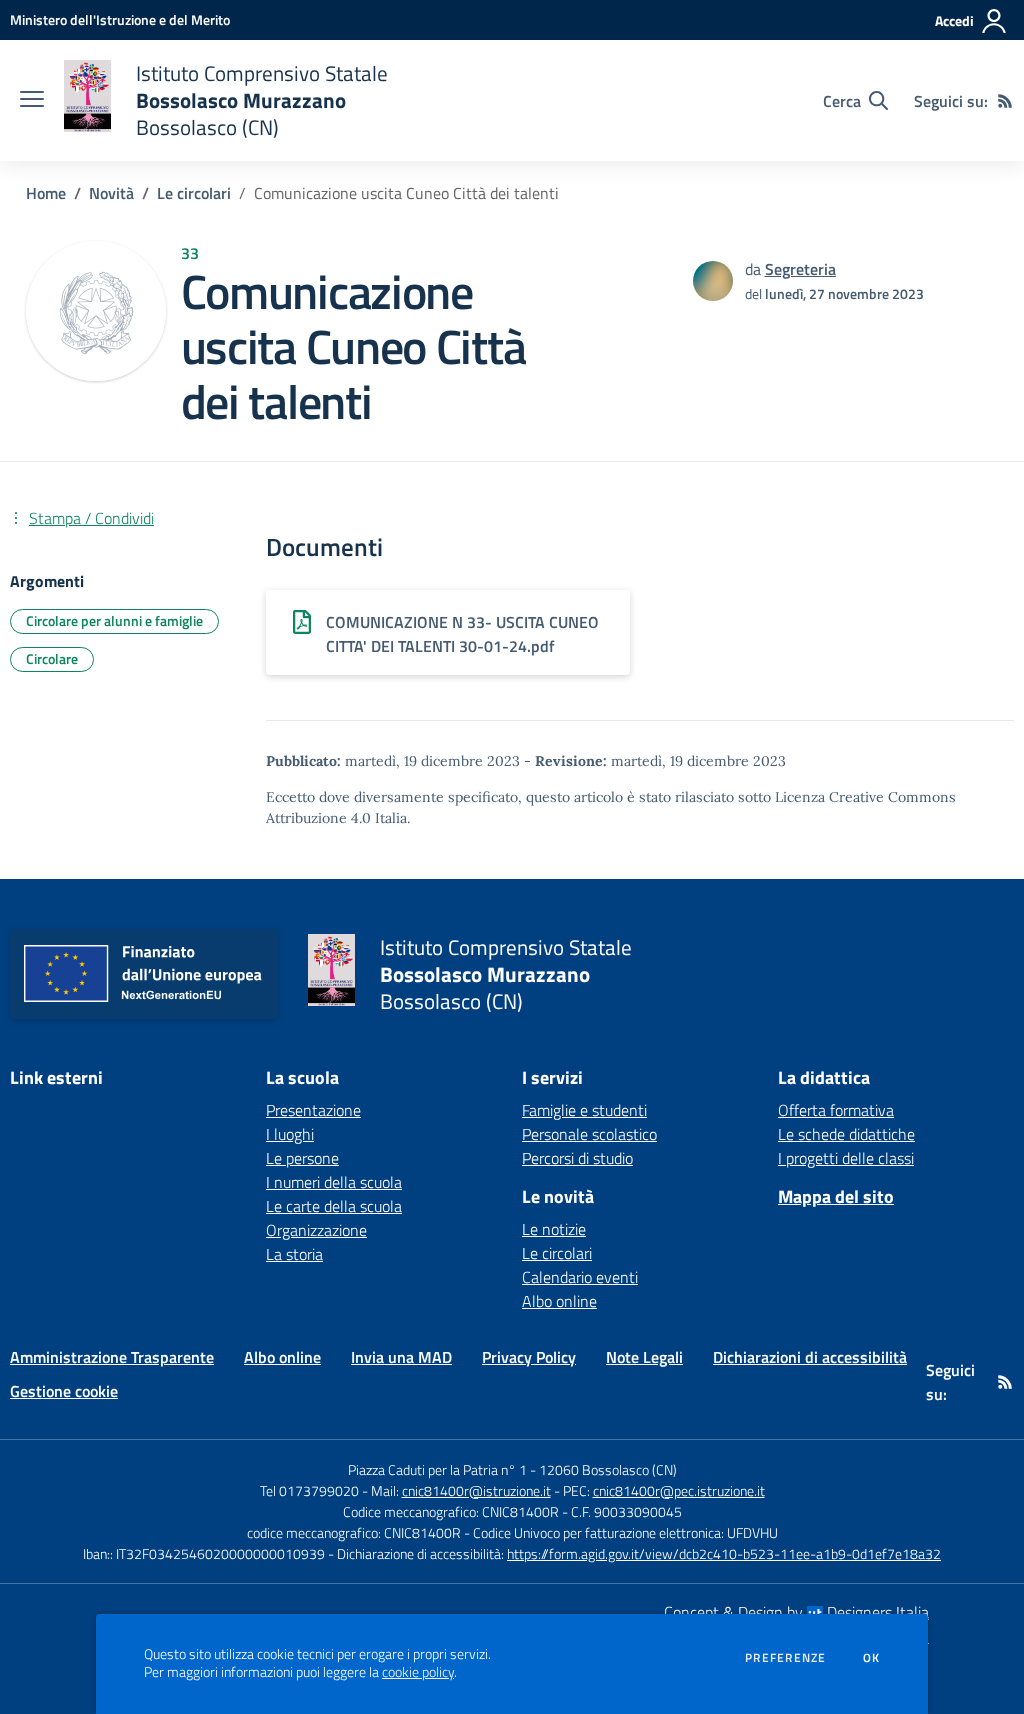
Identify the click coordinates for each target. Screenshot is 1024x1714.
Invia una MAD (401, 1357)
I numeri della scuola (334, 1182)
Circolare (52, 658)
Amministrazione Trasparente (112, 1357)
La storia (294, 1254)
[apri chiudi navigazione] (32, 101)
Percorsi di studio (577, 1158)
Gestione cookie (64, 1391)
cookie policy (418, 1672)
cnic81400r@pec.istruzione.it (679, 1490)
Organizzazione (316, 1230)
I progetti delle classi (846, 1158)
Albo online (559, 1301)
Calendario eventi (580, 1277)
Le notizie (554, 1229)
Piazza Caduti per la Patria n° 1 (437, 1469)
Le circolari (194, 193)
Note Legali (644, 1357)
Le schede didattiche (846, 1134)
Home (46, 193)
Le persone (302, 1158)
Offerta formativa (836, 1110)
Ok (872, 1658)
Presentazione (313, 1110)
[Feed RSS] (1005, 101)
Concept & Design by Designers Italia (796, 1612)
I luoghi (290, 1134)
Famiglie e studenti (584, 1110)
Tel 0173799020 (309, 1490)
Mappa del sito (836, 1196)
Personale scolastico (589, 1134)
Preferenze (785, 1658)
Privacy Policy (529, 1357)
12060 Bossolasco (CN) (608, 1469)
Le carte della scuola (334, 1206)
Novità (111, 193)
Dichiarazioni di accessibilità (810, 1357)
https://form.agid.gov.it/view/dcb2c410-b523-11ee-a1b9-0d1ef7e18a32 (724, 1553)
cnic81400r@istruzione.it (476, 1490)
